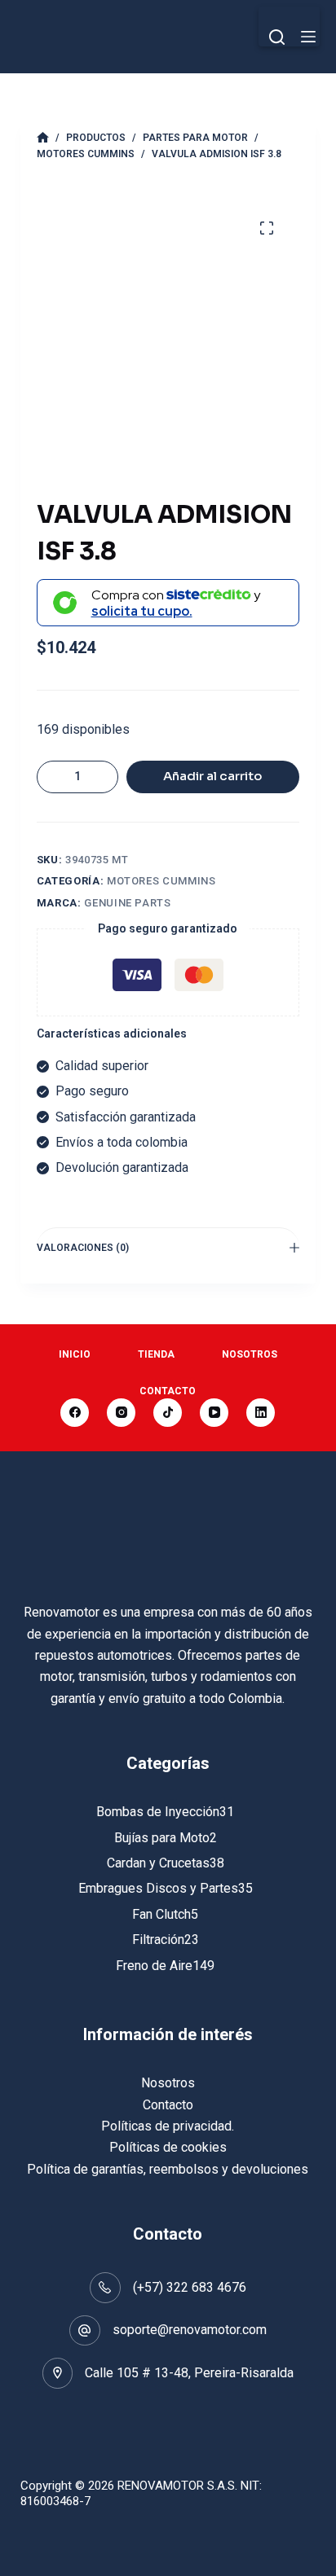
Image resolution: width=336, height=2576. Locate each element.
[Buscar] (277, 37)
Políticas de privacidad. (168, 2126)
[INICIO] (43, 138)
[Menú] (308, 37)
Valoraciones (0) (83, 1248)
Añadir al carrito (212, 776)
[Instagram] (121, 1413)
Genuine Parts (127, 903)
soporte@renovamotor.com (190, 2330)
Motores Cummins (161, 881)
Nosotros (250, 1354)
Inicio (75, 1354)
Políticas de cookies (168, 2147)
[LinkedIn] (261, 1413)
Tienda (156, 1354)
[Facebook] (75, 1413)
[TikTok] (168, 1413)
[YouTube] (214, 1413)
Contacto (168, 1391)
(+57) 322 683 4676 (190, 2287)
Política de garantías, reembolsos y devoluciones (168, 2169)
